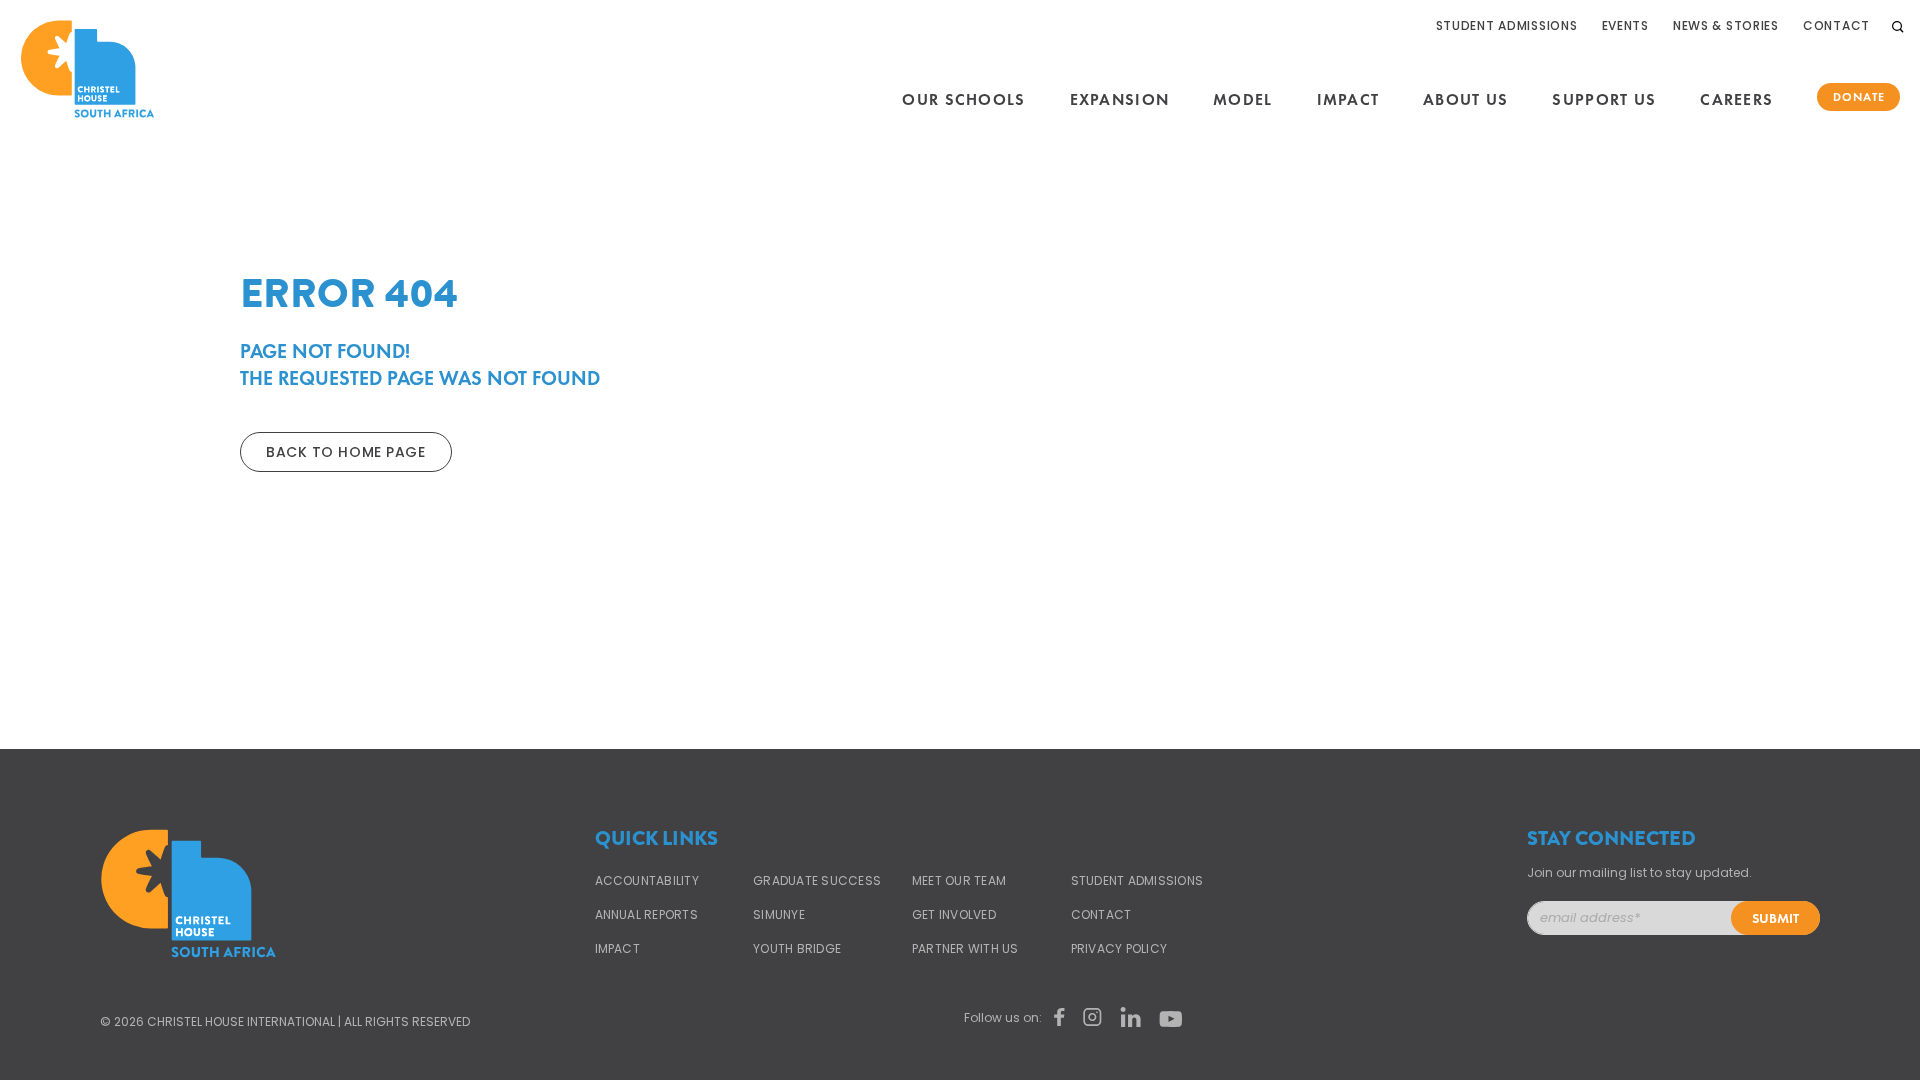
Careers (1736, 100)
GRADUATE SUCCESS (817, 881)
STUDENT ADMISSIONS (1137, 881)
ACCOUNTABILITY (647, 881)
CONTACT (1101, 915)
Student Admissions (1507, 26)
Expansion (1120, 100)
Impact (1348, 100)
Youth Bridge (797, 949)
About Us (1465, 100)
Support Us (1604, 100)
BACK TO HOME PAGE (346, 452)
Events (1625, 26)
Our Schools (963, 100)
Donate (1859, 97)
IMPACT (617, 949)
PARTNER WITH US (965, 949)
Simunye (779, 915)
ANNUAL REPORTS (646, 915)
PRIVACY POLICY (1119, 949)
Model (1242, 100)
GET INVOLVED (954, 915)
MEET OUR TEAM (959, 881)
